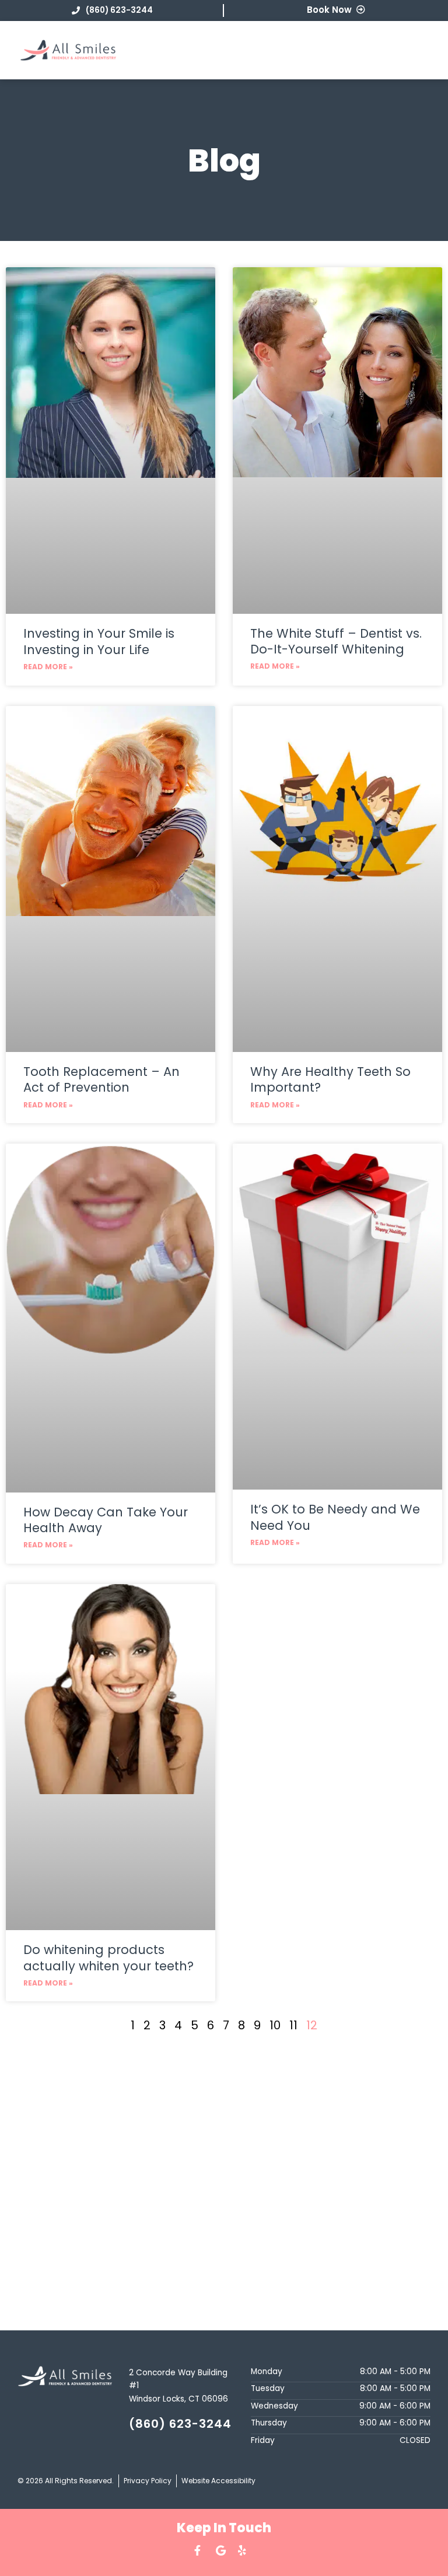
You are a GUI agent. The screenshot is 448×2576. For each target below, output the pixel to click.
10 (275, 2025)
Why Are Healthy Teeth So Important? (330, 1079)
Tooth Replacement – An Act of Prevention (101, 1079)
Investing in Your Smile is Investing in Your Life (99, 641)
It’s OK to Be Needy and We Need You (335, 1517)
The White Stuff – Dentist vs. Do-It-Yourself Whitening (336, 641)
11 (293, 2025)
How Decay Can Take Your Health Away (106, 1520)
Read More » (48, 667)
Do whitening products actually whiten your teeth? (108, 1958)
